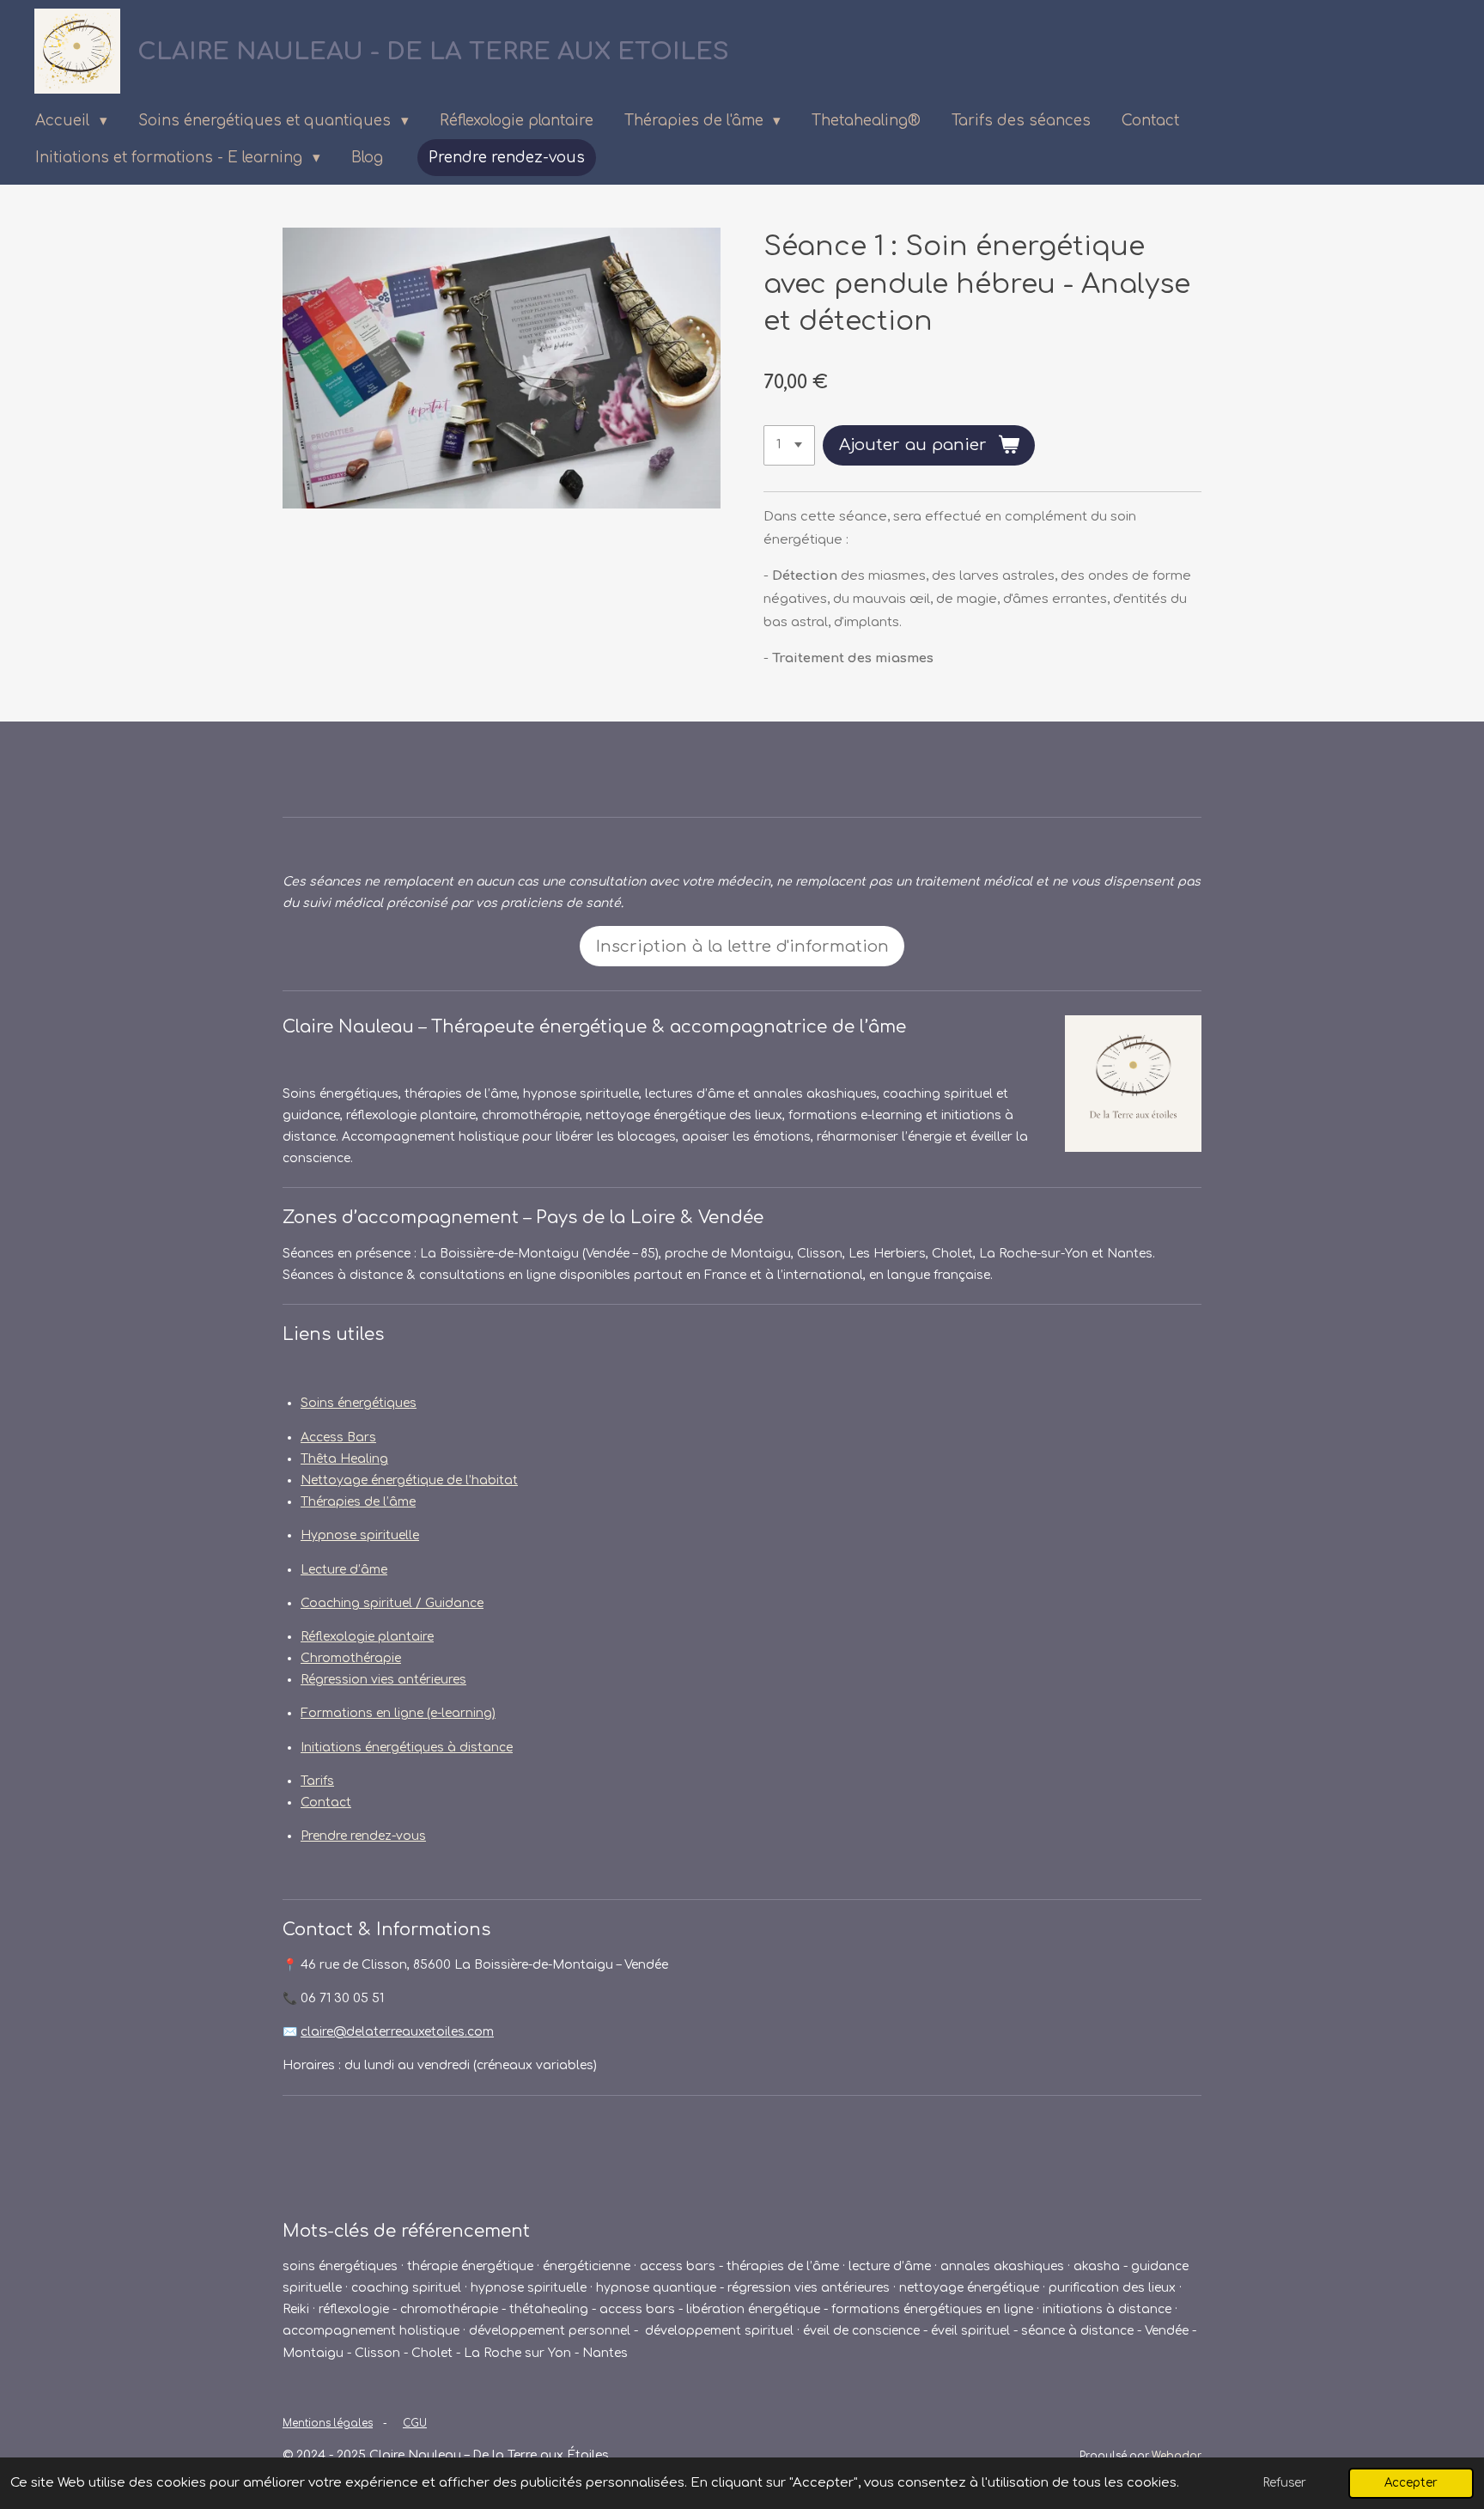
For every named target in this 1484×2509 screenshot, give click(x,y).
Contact (326, 1803)
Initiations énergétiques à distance (407, 1748)
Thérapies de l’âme (358, 1502)
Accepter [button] (1411, 2483)
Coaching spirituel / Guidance (392, 1603)
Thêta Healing (344, 1459)
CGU (415, 2424)
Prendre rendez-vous (363, 1836)
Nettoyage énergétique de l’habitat (409, 1480)
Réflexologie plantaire (367, 1637)
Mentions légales (328, 2424)
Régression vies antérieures (383, 1680)
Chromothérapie (351, 1658)
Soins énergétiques (359, 1403)
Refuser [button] (1285, 2483)
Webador (1177, 2456)
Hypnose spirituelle (360, 1535)
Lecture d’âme (344, 1570)
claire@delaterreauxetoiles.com (397, 2032)
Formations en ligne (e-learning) (398, 1713)
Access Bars (338, 1437)
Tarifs (317, 1781)
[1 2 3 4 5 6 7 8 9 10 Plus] (789, 445)
